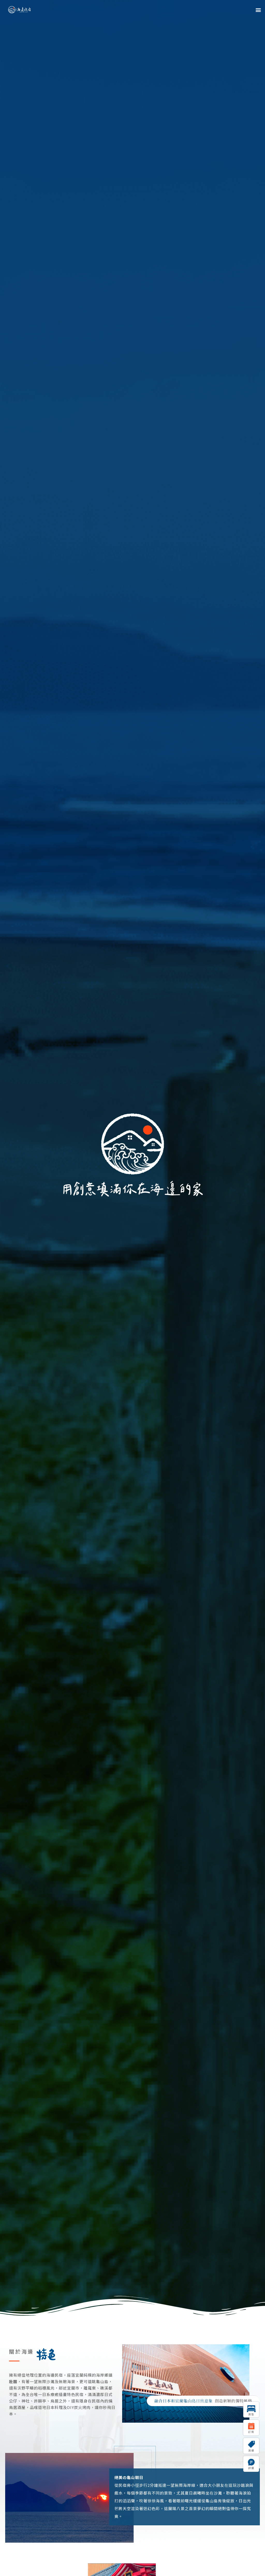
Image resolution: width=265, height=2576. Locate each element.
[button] (258, 10)
